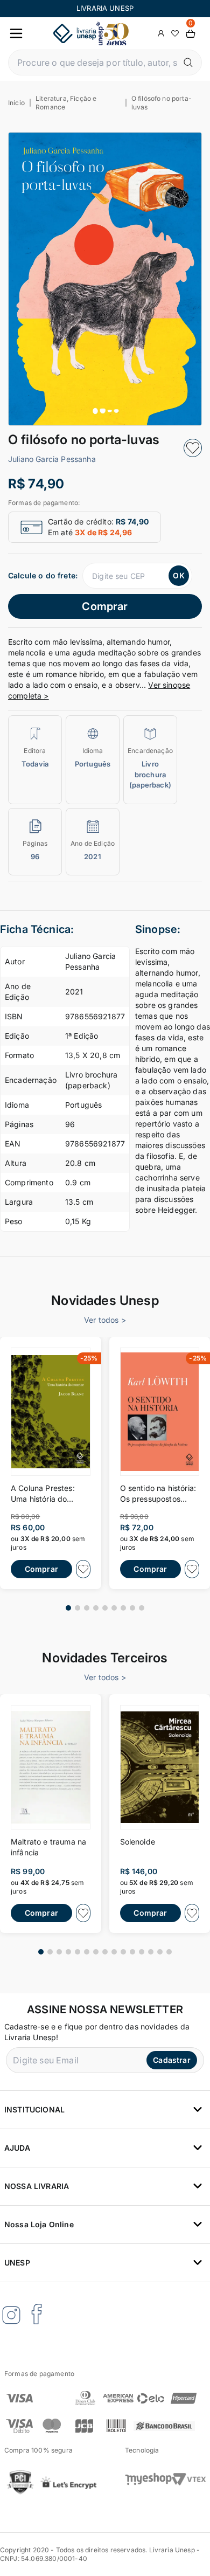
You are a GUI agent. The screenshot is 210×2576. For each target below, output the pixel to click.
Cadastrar (171, 2060)
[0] (191, 34)
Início (16, 103)
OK (178, 575)
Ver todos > (105, 1320)
